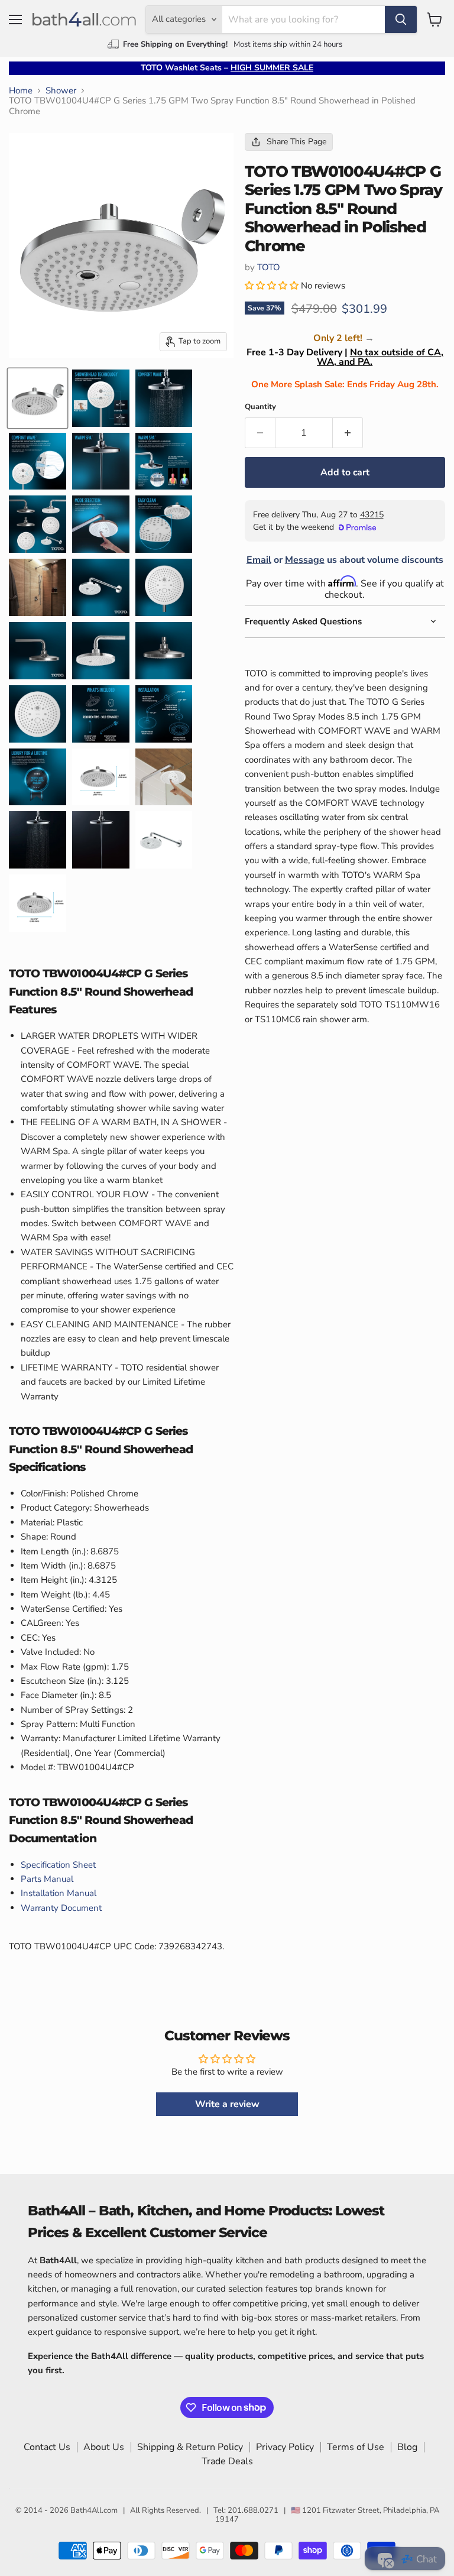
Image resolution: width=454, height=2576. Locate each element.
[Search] (401, 20)
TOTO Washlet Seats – (227, 68)
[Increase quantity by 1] (348, 433)
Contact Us (47, 2447)
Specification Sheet (58, 1865)
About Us (104, 2447)
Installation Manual (59, 1893)
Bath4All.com (94, 2510)
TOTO (269, 267)
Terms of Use (356, 2447)
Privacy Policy (285, 2447)
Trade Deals (227, 2461)
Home (21, 91)
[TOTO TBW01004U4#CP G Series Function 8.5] (38, 398)
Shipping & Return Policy (190, 2447)
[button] (273, 286)
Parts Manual (47, 1879)
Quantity (260, 407)
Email (259, 560)
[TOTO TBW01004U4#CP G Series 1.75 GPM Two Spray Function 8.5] (101, 398)
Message (305, 560)
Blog (407, 2447)
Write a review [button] (227, 2104)
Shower (61, 91)
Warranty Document (61, 1908)
